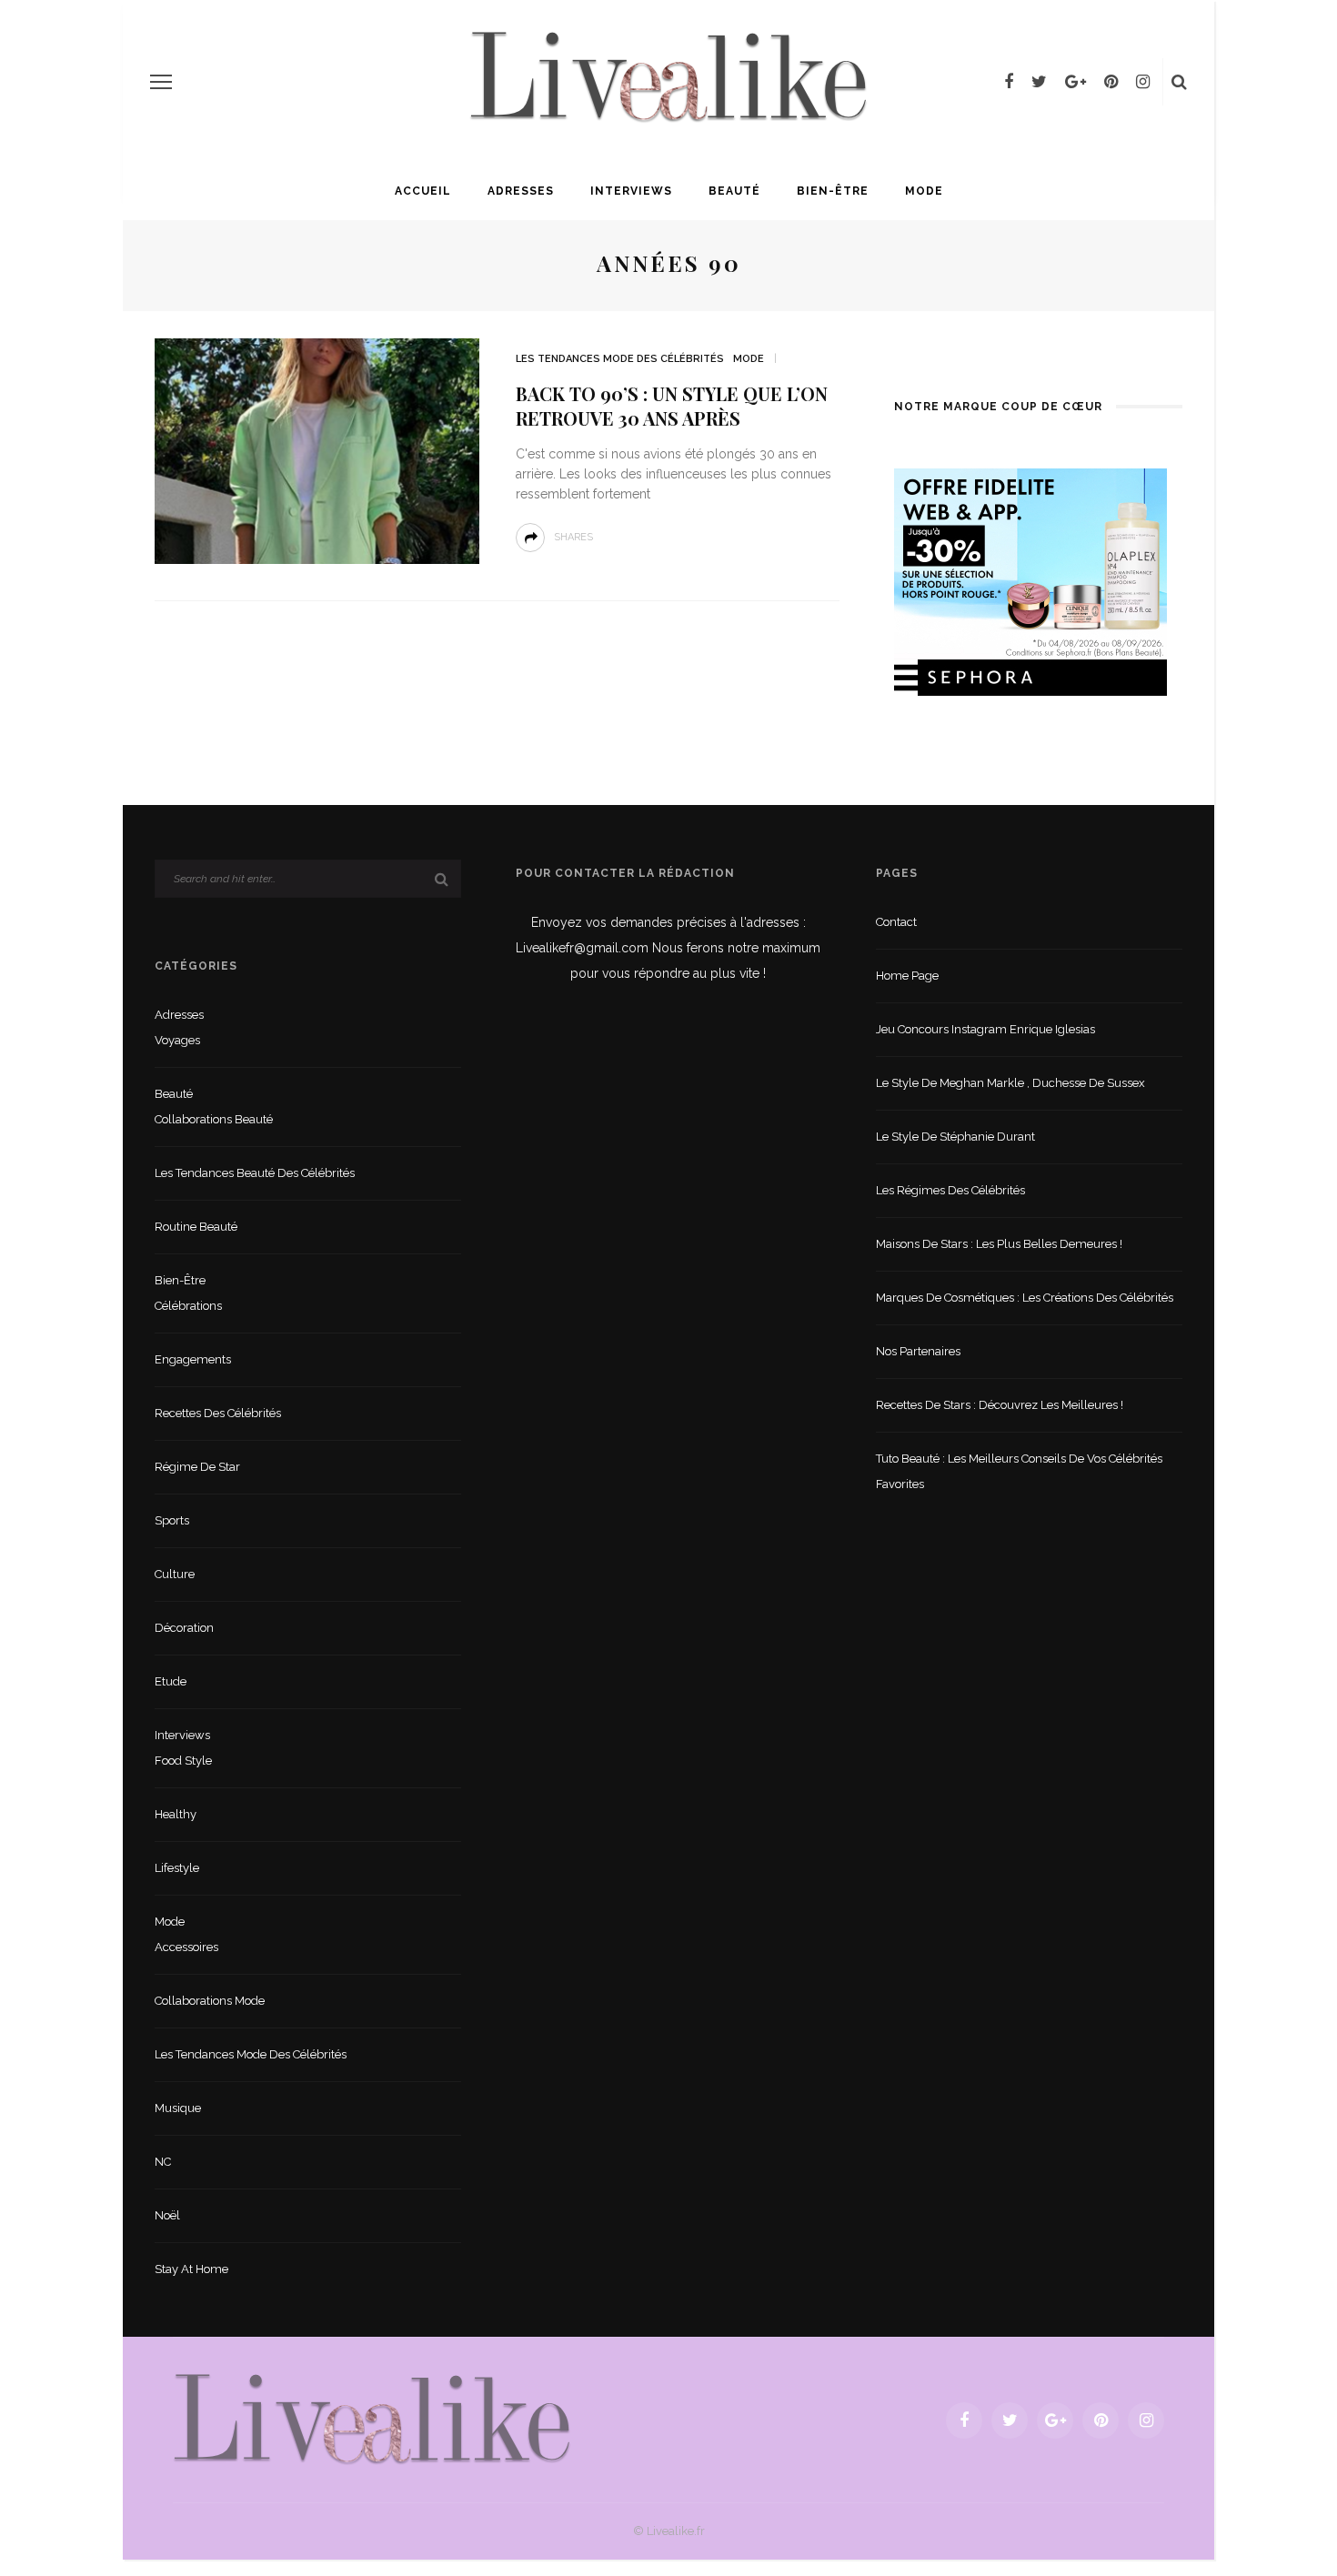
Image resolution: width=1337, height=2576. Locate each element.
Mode (924, 191)
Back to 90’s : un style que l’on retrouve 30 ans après (672, 406)
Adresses (521, 191)
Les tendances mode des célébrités (620, 359)
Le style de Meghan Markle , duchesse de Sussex (1010, 1083)
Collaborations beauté (214, 1119)
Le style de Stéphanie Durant (955, 1137)
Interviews (631, 191)
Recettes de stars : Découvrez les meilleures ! (1000, 1405)
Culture (175, 1574)
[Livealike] (372, 2419)
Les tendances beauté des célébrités (255, 1173)
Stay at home (191, 2269)
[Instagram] (1143, 82)
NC (163, 2162)
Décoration (184, 1628)
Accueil (423, 191)
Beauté (734, 191)
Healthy (176, 1814)
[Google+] (1076, 82)
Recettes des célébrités (218, 1413)
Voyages (177, 1040)
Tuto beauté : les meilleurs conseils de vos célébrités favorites (1019, 1471)
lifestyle (177, 1868)
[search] (1179, 82)
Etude (171, 1681)
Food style (183, 1761)
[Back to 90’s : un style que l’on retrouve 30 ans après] (317, 450)
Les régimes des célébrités (950, 1190)
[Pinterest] (1111, 82)
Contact (896, 922)
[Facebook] (1009, 82)
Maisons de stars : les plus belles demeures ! (999, 1244)
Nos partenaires (918, 1351)
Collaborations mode (210, 2001)
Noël (167, 2215)
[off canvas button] (161, 82)
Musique (178, 2108)
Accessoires (186, 1947)
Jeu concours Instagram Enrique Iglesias (985, 1029)
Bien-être (833, 191)
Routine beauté (196, 1227)
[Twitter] (1039, 82)
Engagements (193, 1359)
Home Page (907, 976)
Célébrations (188, 1306)
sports (172, 1520)
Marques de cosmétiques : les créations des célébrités (1025, 1298)
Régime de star (197, 1467)
